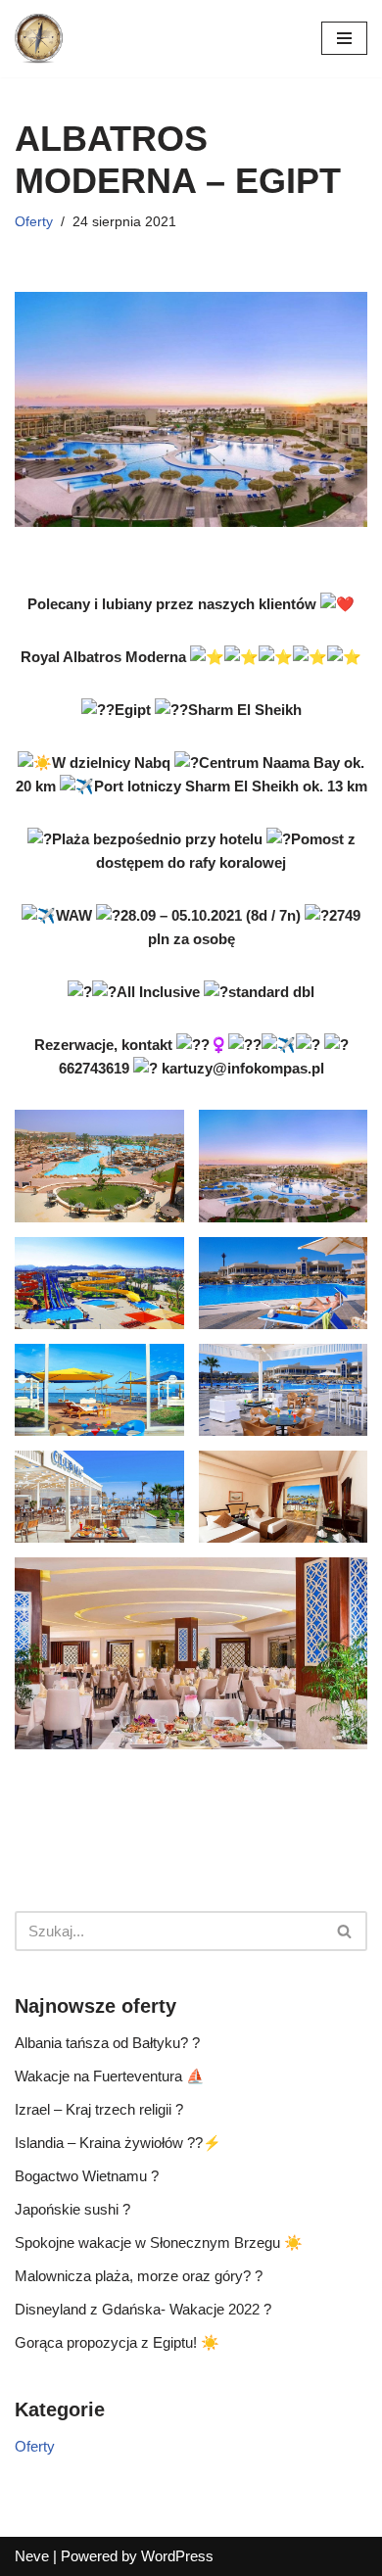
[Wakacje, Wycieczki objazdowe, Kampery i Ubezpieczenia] (39, 39)
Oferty (34, 222)
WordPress (177, 2556)
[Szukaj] (345, 1931)
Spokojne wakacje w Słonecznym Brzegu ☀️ (159, 2242)
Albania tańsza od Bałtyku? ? (107, 2043)
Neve (32, 2556)
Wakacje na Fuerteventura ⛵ (110, 2076)
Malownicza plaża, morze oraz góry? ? (139, 2276)
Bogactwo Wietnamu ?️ (87, 2176)
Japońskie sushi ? (72, 2209)
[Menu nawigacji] (344, 38)
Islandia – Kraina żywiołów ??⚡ (118, 2143)
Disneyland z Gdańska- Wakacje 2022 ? (143, 2309)
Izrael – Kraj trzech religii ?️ (99, 2109)
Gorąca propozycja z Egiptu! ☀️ (117, 2342)
